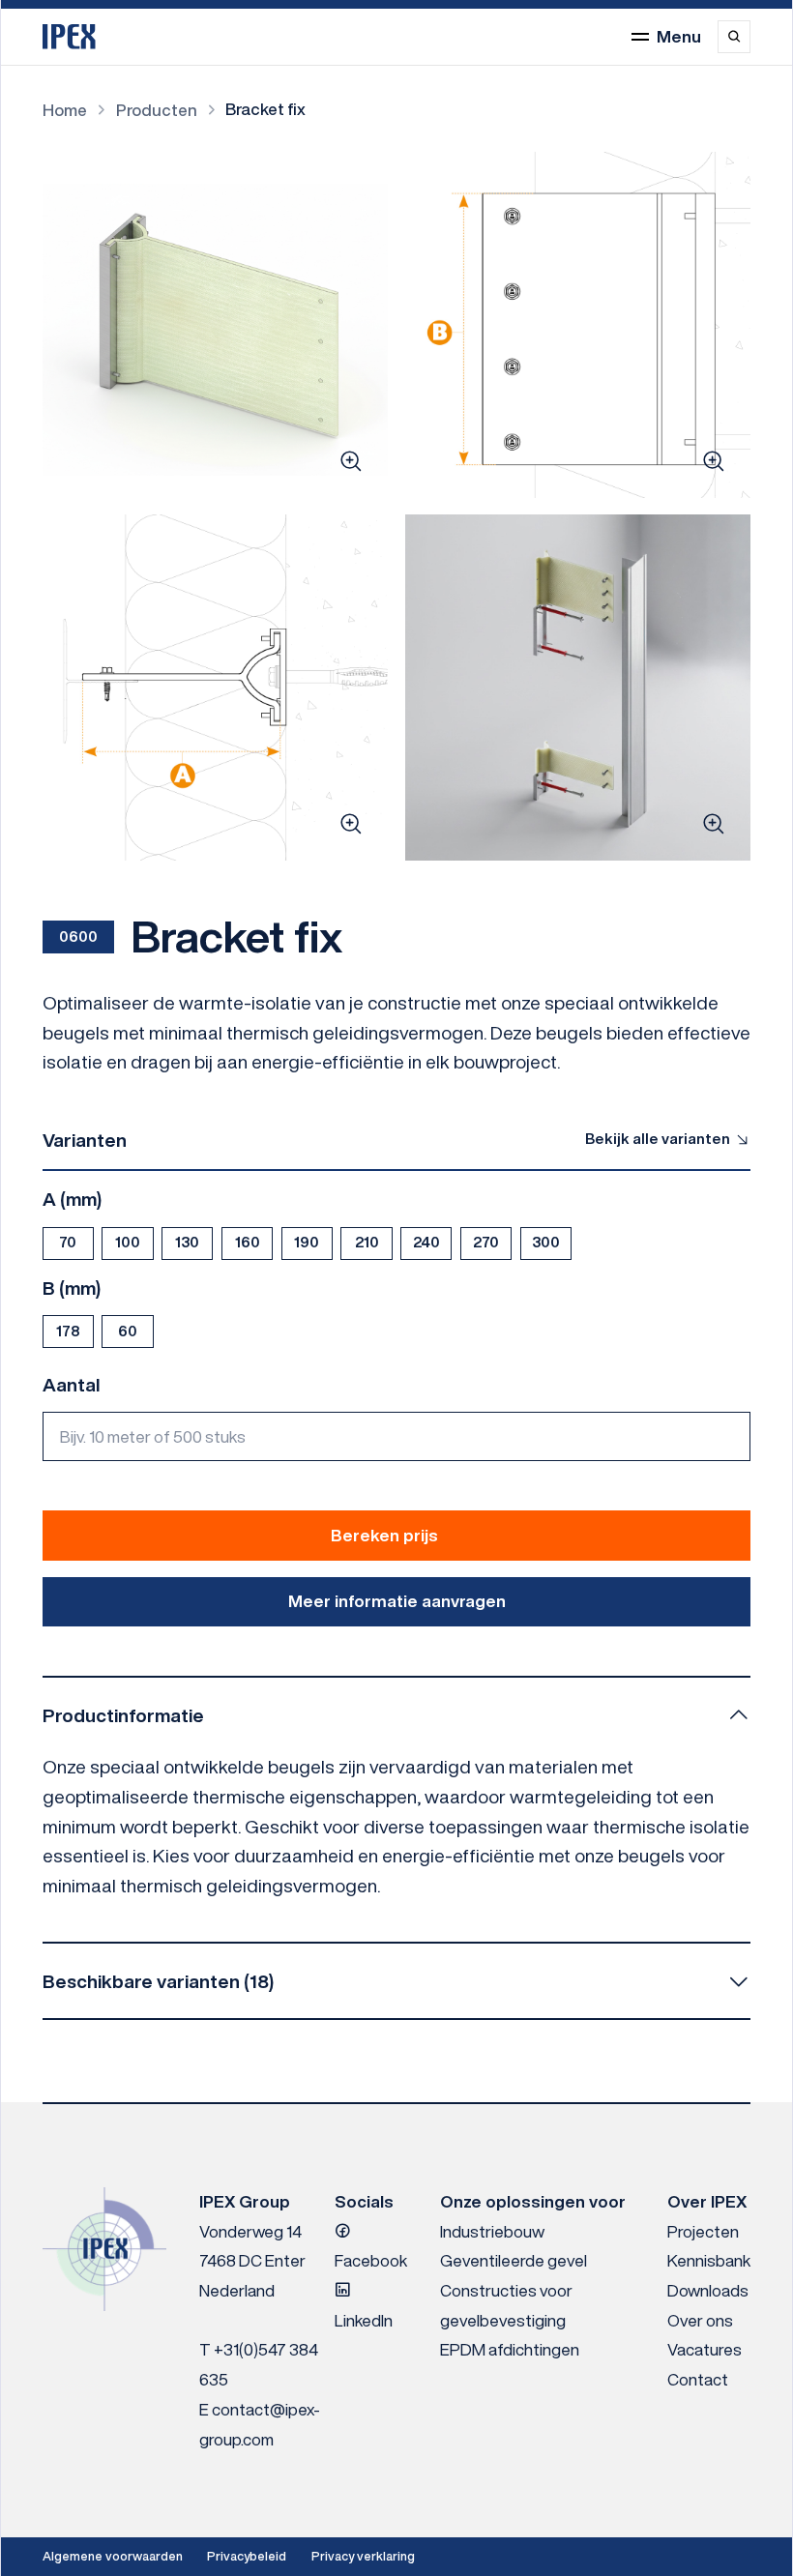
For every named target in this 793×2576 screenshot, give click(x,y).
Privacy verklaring (363, 2556)
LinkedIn (364, 2320)
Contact (698, 2379)
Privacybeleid (247, 2556)
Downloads (708, 2290)
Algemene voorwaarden (113, 2556)
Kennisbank (709, 2260)
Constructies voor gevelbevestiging (506, 2305)
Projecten (703, 2231)
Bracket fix (265, 109)
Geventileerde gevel (514, 2260)
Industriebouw (492, 2231)
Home (65, 110)
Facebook (371, 2260)
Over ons (700, 2320)
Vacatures (705, 2349)
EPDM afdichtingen (510, 2349)
